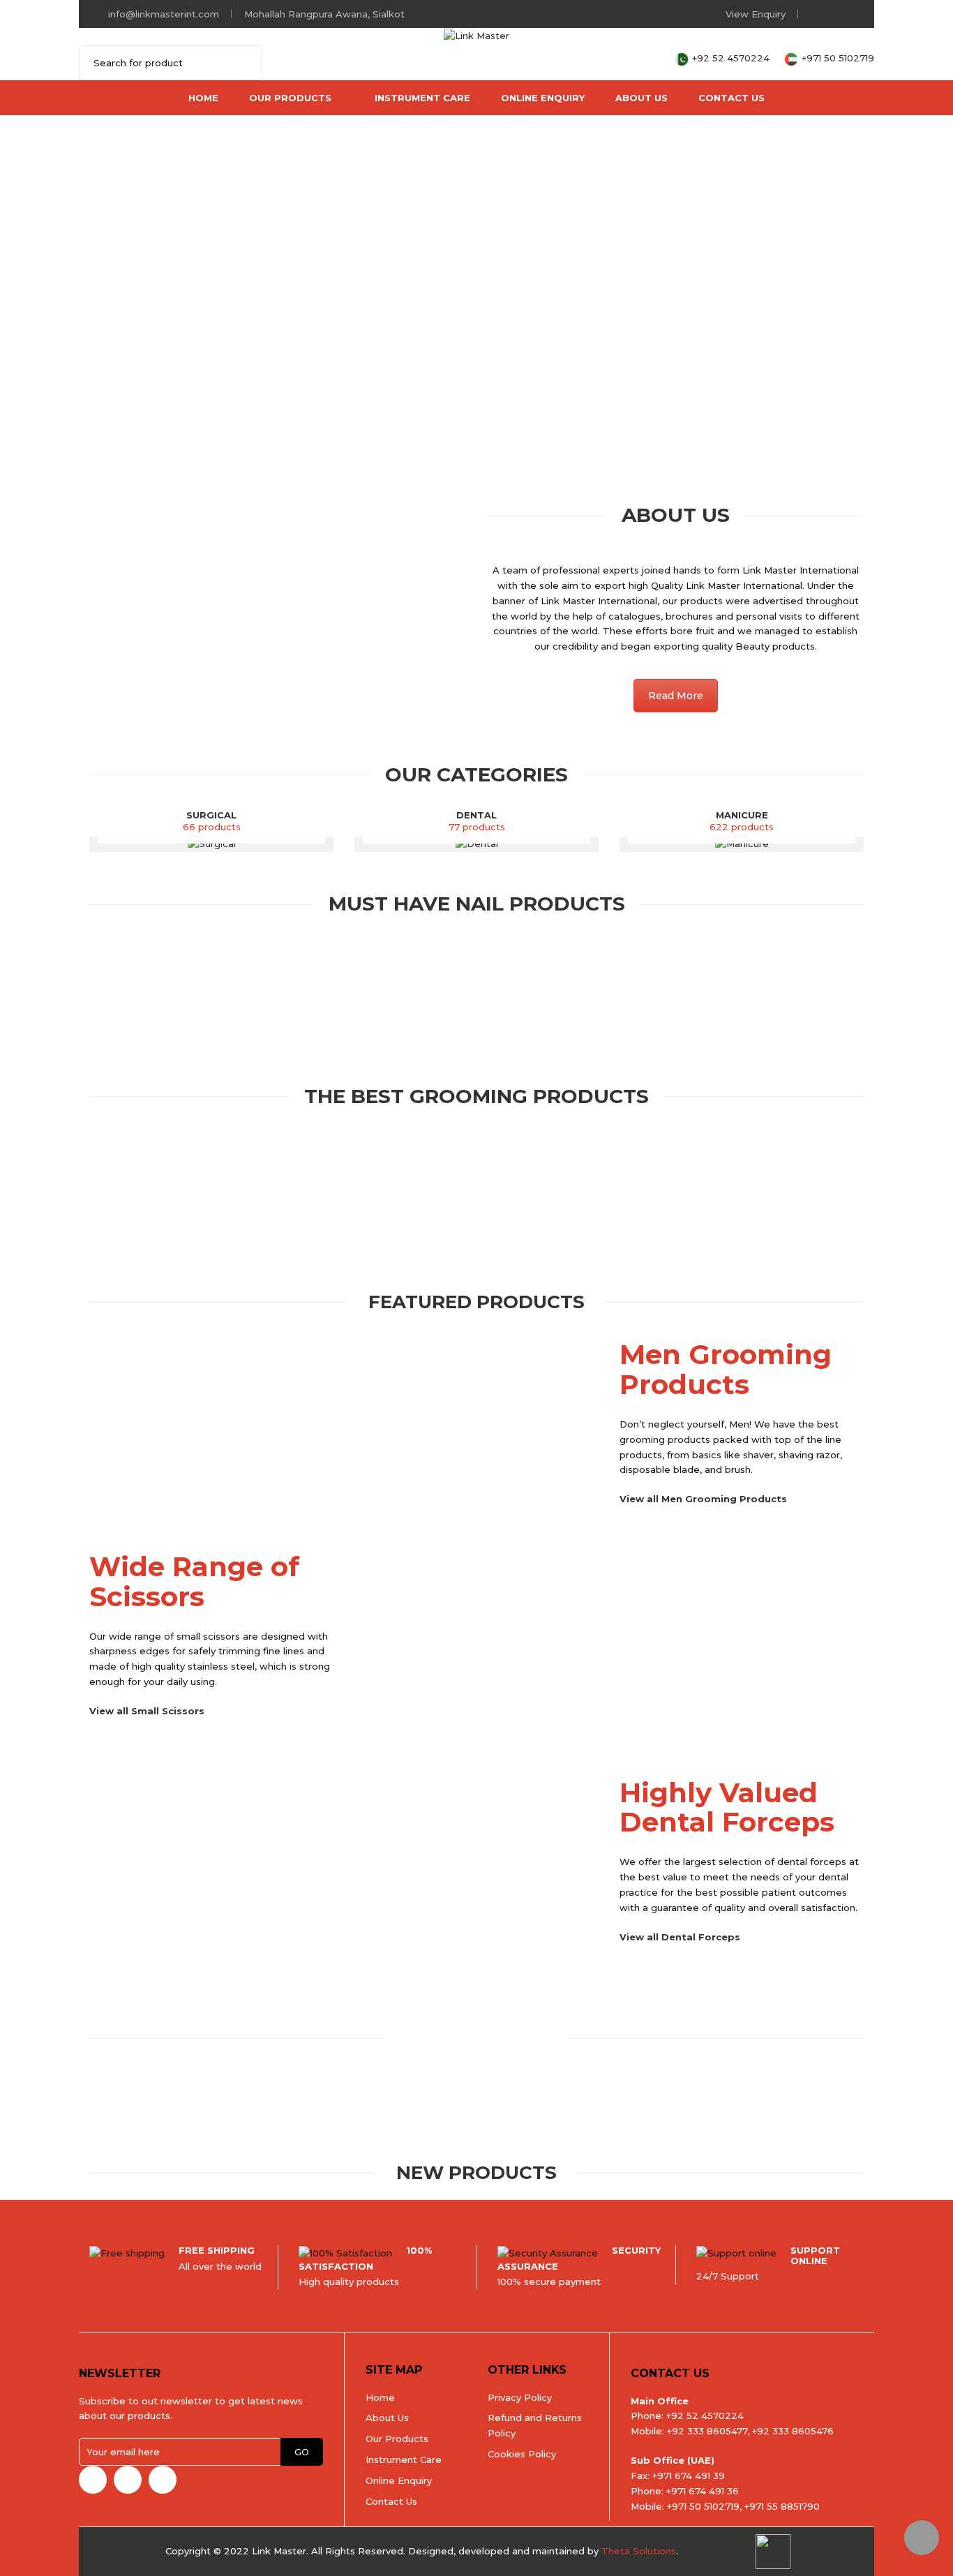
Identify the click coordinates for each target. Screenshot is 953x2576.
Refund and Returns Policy (535, 2425)
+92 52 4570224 (732, 58)
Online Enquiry (543, 98)
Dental (476, 815)
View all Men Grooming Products (703, 1499)
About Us (641, 98)
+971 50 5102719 (838, 58)
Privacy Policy (520, 2397)
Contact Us (731, 98)
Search (243, 63)
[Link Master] (476, 35)
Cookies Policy (522, 2454)
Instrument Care (422, 98)
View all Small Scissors (147, 1711)
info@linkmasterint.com (164, 14)
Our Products (290, 98)
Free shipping (217, 2250)
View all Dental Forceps (680, 1937)
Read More (676, 696)
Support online (815, 2255)
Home (203, 98)
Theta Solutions (639, 2551)
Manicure (742, 815)
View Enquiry (756, 14)
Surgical (211, 815)
